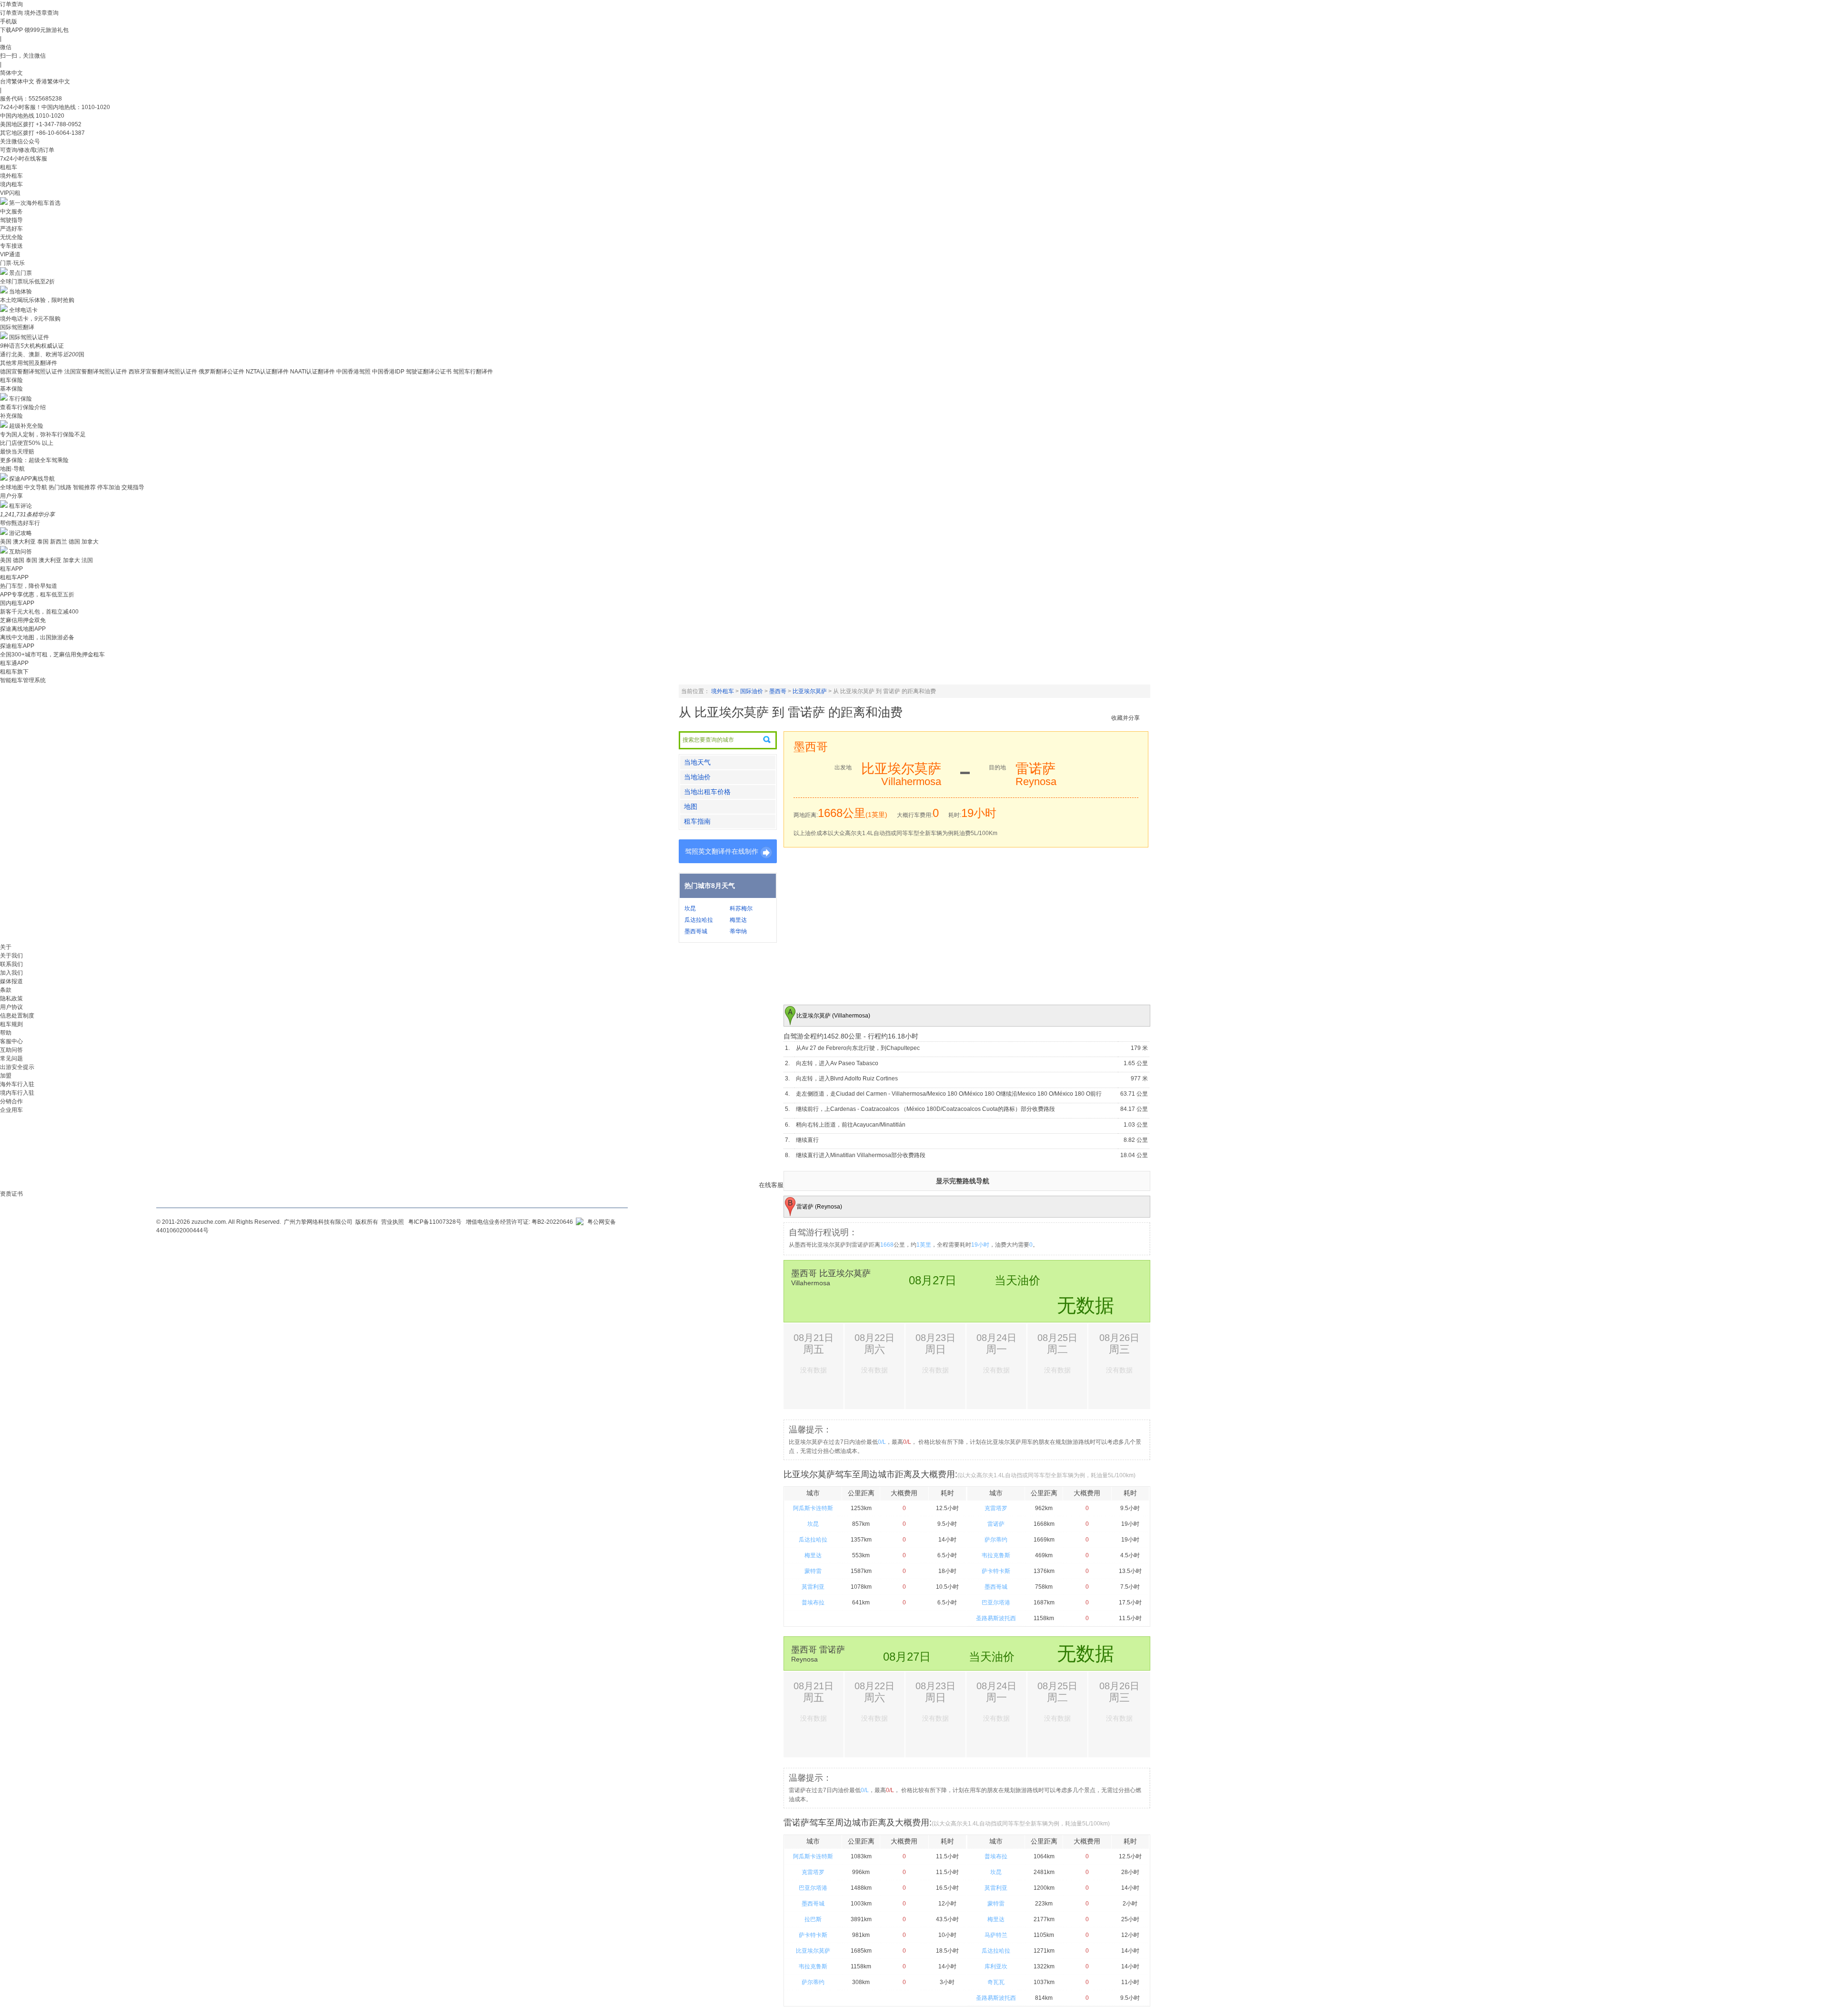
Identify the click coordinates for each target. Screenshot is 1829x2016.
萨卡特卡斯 (996, 1571)
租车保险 (11, 380)
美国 (6, 542)
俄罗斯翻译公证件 (221, 372)
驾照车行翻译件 (473, 372)
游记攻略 (20, 533)
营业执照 (392, 1222)
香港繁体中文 (53, 81)
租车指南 (697, 821)
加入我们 (11, 973)
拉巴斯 (813, 1919)
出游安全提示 (17, 1067)
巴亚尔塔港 (996, 1603)
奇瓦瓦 (996, 1982)
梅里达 (738, 920)
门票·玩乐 (12, 263)
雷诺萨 (996, 1524)
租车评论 (20, 506)
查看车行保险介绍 (23, 407)
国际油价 (752, 691)
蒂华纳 (738, 931)
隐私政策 (11, 998)
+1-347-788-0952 (59, 124)
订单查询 (11, 13)
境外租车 (11, 176)
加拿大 (90, 542)
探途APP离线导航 (32, 479)
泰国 (43, 542)
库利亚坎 (996, 1966)
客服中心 (11, 1041)
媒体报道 (11, 981)
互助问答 (20, 552)
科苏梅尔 (741, 908)
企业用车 (11, 1110)
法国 (87, 560)
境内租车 (11, 184)
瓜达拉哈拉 (699, 920)
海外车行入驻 (17, 1084)
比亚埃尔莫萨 (810, 691)
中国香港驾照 (353, 372)
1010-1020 (50, 116)
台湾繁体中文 (18, 81)
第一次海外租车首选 (35, 203)
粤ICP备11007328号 (435, 1222)
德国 (74, 542)
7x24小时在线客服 (24, 159)
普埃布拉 (813, 1603)
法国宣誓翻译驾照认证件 (96, 372)
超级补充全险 (26, 426)
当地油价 (697, 777)
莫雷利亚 (813, 1587)
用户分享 (11, 496)
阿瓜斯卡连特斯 (813, 1508)
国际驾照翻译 (17, 327)
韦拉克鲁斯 (996, 1555)
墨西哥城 (696, 931)
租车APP (11, 569)
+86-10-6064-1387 (60, 133)
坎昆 (690, 908)
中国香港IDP (388, 372)
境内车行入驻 (17, 1093)
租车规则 (11, 1024)
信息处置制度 (17, 1016)
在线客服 (771, 1185)
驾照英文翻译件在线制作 (722, 851)
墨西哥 (778, 691)
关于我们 (11, 956)
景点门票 (20, 273)
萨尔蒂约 (996, 1540)
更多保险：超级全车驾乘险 (34, 460)
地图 (691, 806)
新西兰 (59, 542)
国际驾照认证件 (29, 337)
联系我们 (11, 964)
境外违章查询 (41, 13)
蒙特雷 (813, 1571)
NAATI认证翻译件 (312, 372)
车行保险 (20, 399)
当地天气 (697, 762)
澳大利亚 (24, 542)
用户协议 (11, 1007)
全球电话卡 (23, 310)
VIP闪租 (10, 193)
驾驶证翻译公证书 (429, 372)
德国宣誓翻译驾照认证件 (31, 372)
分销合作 (11, 1101)
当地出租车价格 (707, 792)
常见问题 (11, 1058)
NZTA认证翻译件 (267, 372)
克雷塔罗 (996, 1508)
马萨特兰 (996, 1935)
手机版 (9, 21)
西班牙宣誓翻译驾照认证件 (163, 372)
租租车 (9, 167)
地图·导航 (12, 469)
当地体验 (20, 292)
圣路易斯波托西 (996, 1618)
